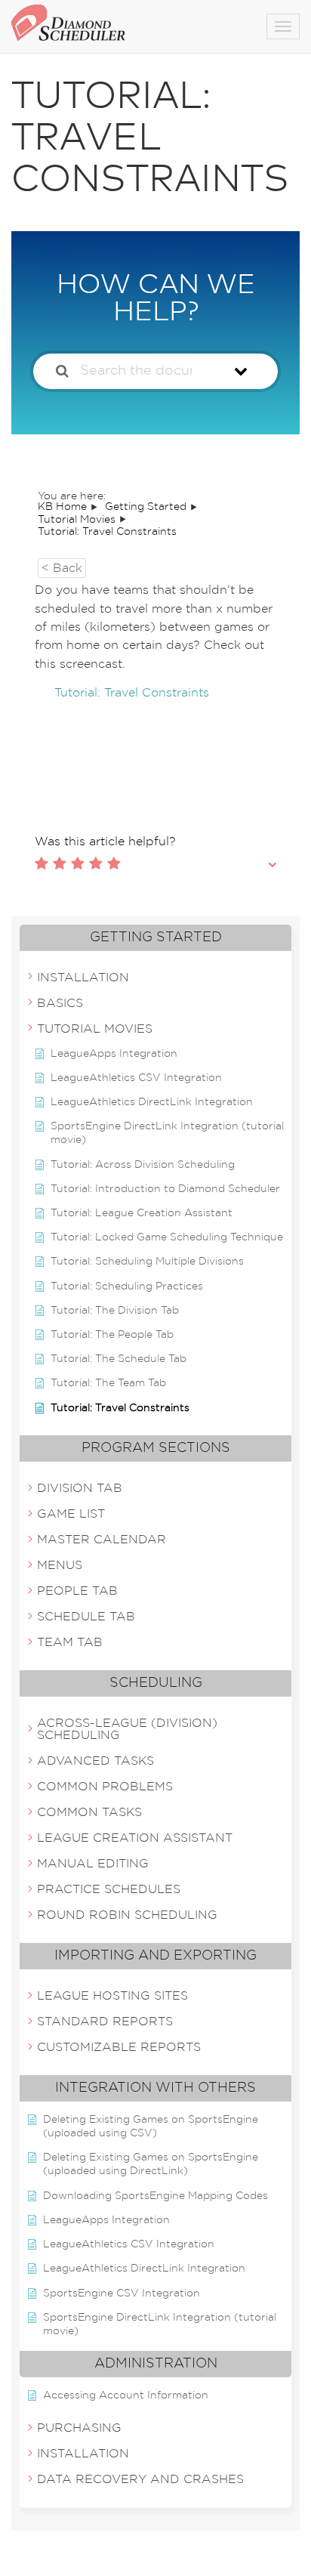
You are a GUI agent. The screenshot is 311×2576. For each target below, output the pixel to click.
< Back (62, 568)
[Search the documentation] (62, 371)
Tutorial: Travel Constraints (132, 693)
